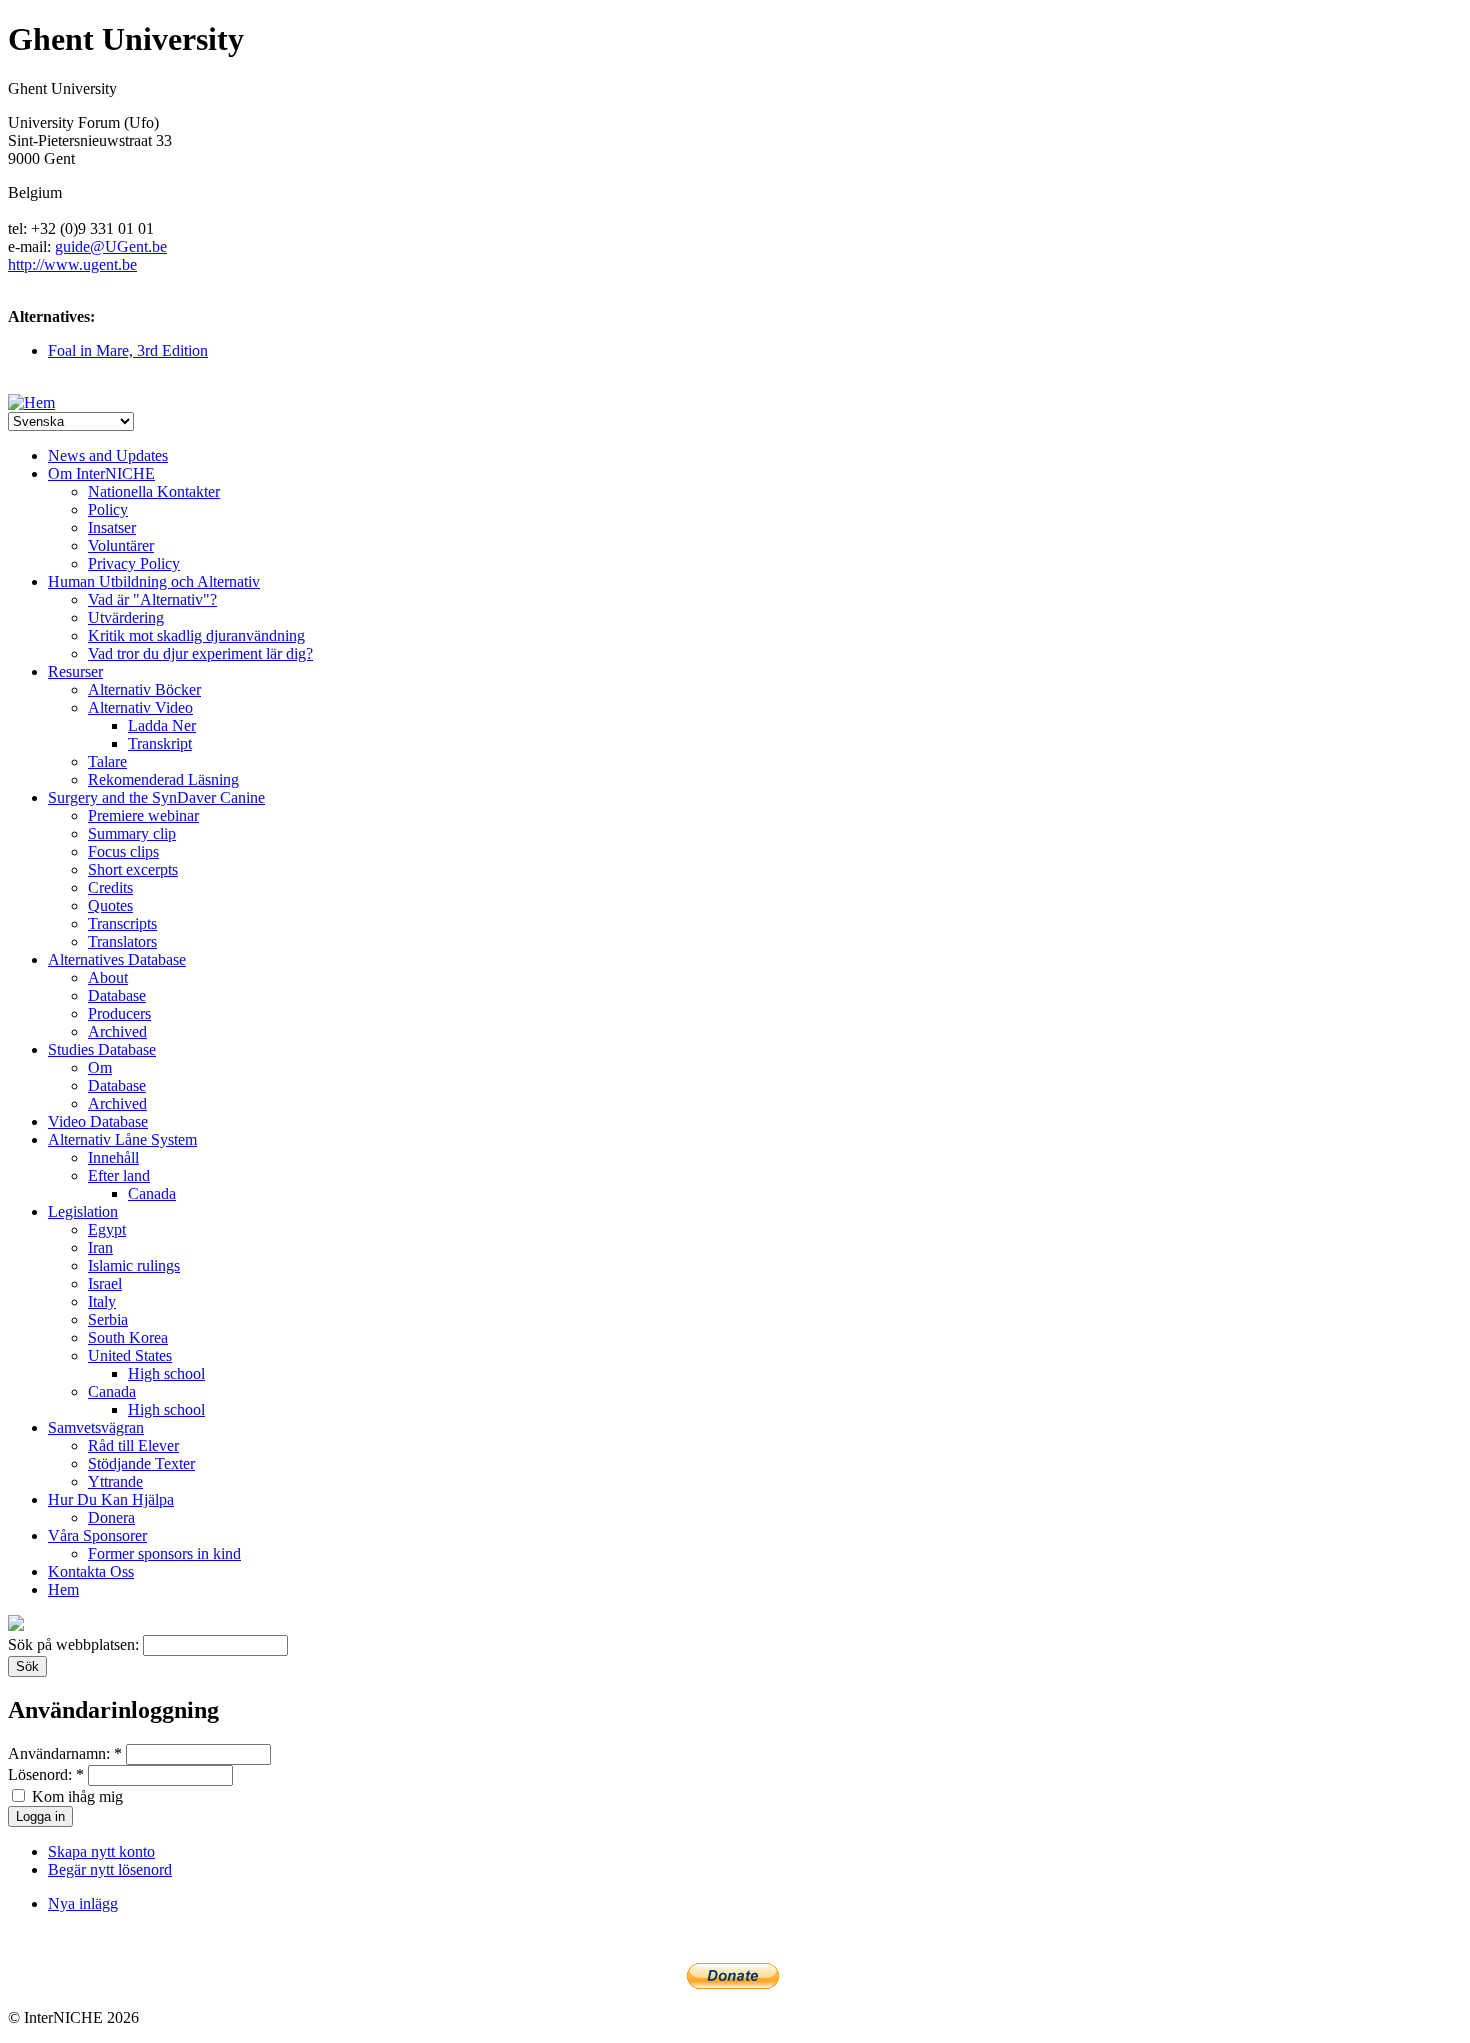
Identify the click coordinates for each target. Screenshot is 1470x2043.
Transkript (160, 743)
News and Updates (108, 455)
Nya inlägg (83, 1903)
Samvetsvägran (96, 1427)
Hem (63, 1589)
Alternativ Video (140, 707)
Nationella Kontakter (154, 491)
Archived (117, 1031)
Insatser (112, 527)
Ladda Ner (162, 725)
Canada (152, 1193)
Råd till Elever (133, 1445)
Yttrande (115, 1481)
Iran (100, 1247)
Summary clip (132, 833)
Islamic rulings (134, 1265)
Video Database (98, 1121)
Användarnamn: (65, 1753)
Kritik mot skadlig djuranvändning (196, 635)
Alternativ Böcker (144, 689)
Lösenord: (46, 1774)
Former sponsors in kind (164, 1553)
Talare (107, 761)
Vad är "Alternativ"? (152, 599)
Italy (102, 1301)
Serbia (108, 1319)
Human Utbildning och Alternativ (154, 581)
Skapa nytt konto (101, 1851)
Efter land (119, 1175)
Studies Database (102, 1049)
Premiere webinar (143, 815)
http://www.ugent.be (72, 264)
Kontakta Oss (91, 1571)
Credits (110, 887)
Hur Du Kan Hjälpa (111, 1499)
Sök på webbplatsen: (75, 1644)
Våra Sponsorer (97, 1535)
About (108, 977)
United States (130, 1355)
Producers (119, 1013)
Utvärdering (126, 617)
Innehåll (113, 1157)
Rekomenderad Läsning (163, 779)
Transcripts (122, 923)
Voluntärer (121, 545)
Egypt (107, 1229)
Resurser (75, 671)
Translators (122, 941)
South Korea (128, 1337)
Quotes (110, 905)
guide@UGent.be (111, 246)
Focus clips (123, 851)
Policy (108, 509)
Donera (111, 1517)
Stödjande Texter (141, 1463)
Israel (105, 1283)
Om (100, 1067)
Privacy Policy (134, 563)
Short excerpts (133, 869)
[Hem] (31, 402)
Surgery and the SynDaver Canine (156, 797)
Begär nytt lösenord (110, 1869)
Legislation (83, 1211)
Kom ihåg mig (75, 1796)
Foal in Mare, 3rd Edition (128, 350)
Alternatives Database (117, 959)
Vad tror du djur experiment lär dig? (200, 653)
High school (166, 1373)
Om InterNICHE (101, 473)
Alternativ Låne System (122, 1139)
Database (117, 995)
